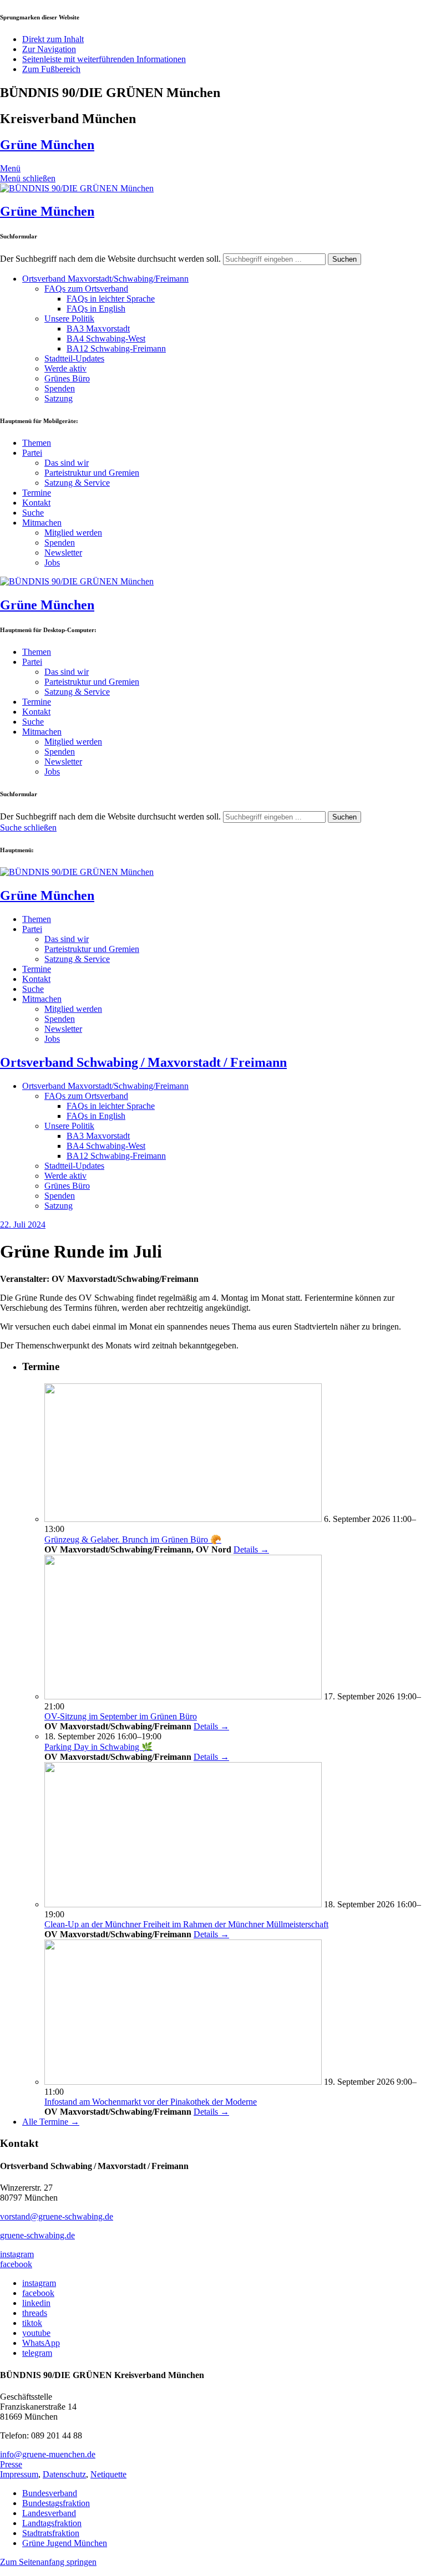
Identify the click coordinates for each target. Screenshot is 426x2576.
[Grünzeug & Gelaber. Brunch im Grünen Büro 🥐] (183, 1519)
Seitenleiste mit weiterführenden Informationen (104, 59)
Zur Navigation (49, 49)
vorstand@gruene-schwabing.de (57, 2216)
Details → (251, 1549)
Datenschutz (64, 2474)
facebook (16, 2264)
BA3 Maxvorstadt (98, 329)
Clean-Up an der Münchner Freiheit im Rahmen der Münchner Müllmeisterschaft (186, 1924)
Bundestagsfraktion (56, 2503)
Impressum (19, 2474)
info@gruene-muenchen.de (48, 2454)
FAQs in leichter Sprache (111, 299)
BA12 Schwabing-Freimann (116, 348)
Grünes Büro (67, 378)
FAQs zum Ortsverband (86, 289)
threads (35, 2313)
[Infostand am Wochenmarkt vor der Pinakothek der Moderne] (183, 2082)
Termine (37, 493)
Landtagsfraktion (52, 2523)
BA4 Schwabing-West (106, 338)
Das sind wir (67, 463)
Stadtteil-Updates (74, 358)
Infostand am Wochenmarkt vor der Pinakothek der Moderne (151, 2102)
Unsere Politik (69, 319)
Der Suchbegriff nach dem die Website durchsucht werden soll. (110, 259)
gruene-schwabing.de (37, 2235)
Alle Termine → (51, 2122)
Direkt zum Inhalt (53, 39)
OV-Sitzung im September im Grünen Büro (121, 1716)
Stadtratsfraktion (51, 2533)
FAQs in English (96, 309)
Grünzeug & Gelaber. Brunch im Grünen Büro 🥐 (133, 1539)
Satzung (59, 398)
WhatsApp (41, 2343)
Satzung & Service (77, 483)
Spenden (60, 388)
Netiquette (108, 2474)
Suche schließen (28, 828)
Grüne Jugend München (65, 2543)
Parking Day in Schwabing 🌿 (98, 1747)
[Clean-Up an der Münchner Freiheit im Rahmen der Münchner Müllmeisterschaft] (183, 1904)
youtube (36, 2333)
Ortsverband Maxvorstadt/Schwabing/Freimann (105, 279)
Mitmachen (42, 523)
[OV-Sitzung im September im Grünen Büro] (183, 1696)
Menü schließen (28, 178)
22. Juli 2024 (23, 1225)
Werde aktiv (65, 368)
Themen (37, 443)
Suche (33, 513)
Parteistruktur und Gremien (92, 473)
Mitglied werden (73, 533)
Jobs (52, 562)
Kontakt (36, 503)
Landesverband (49, 2513)
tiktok (32, 2323)
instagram (17, 2254)
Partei (32, 453)
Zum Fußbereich (51, 69)
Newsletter (63, 553)
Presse (11, 2464)
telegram (37, 2353)
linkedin (36, 2303)
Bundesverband (50, 2493)
